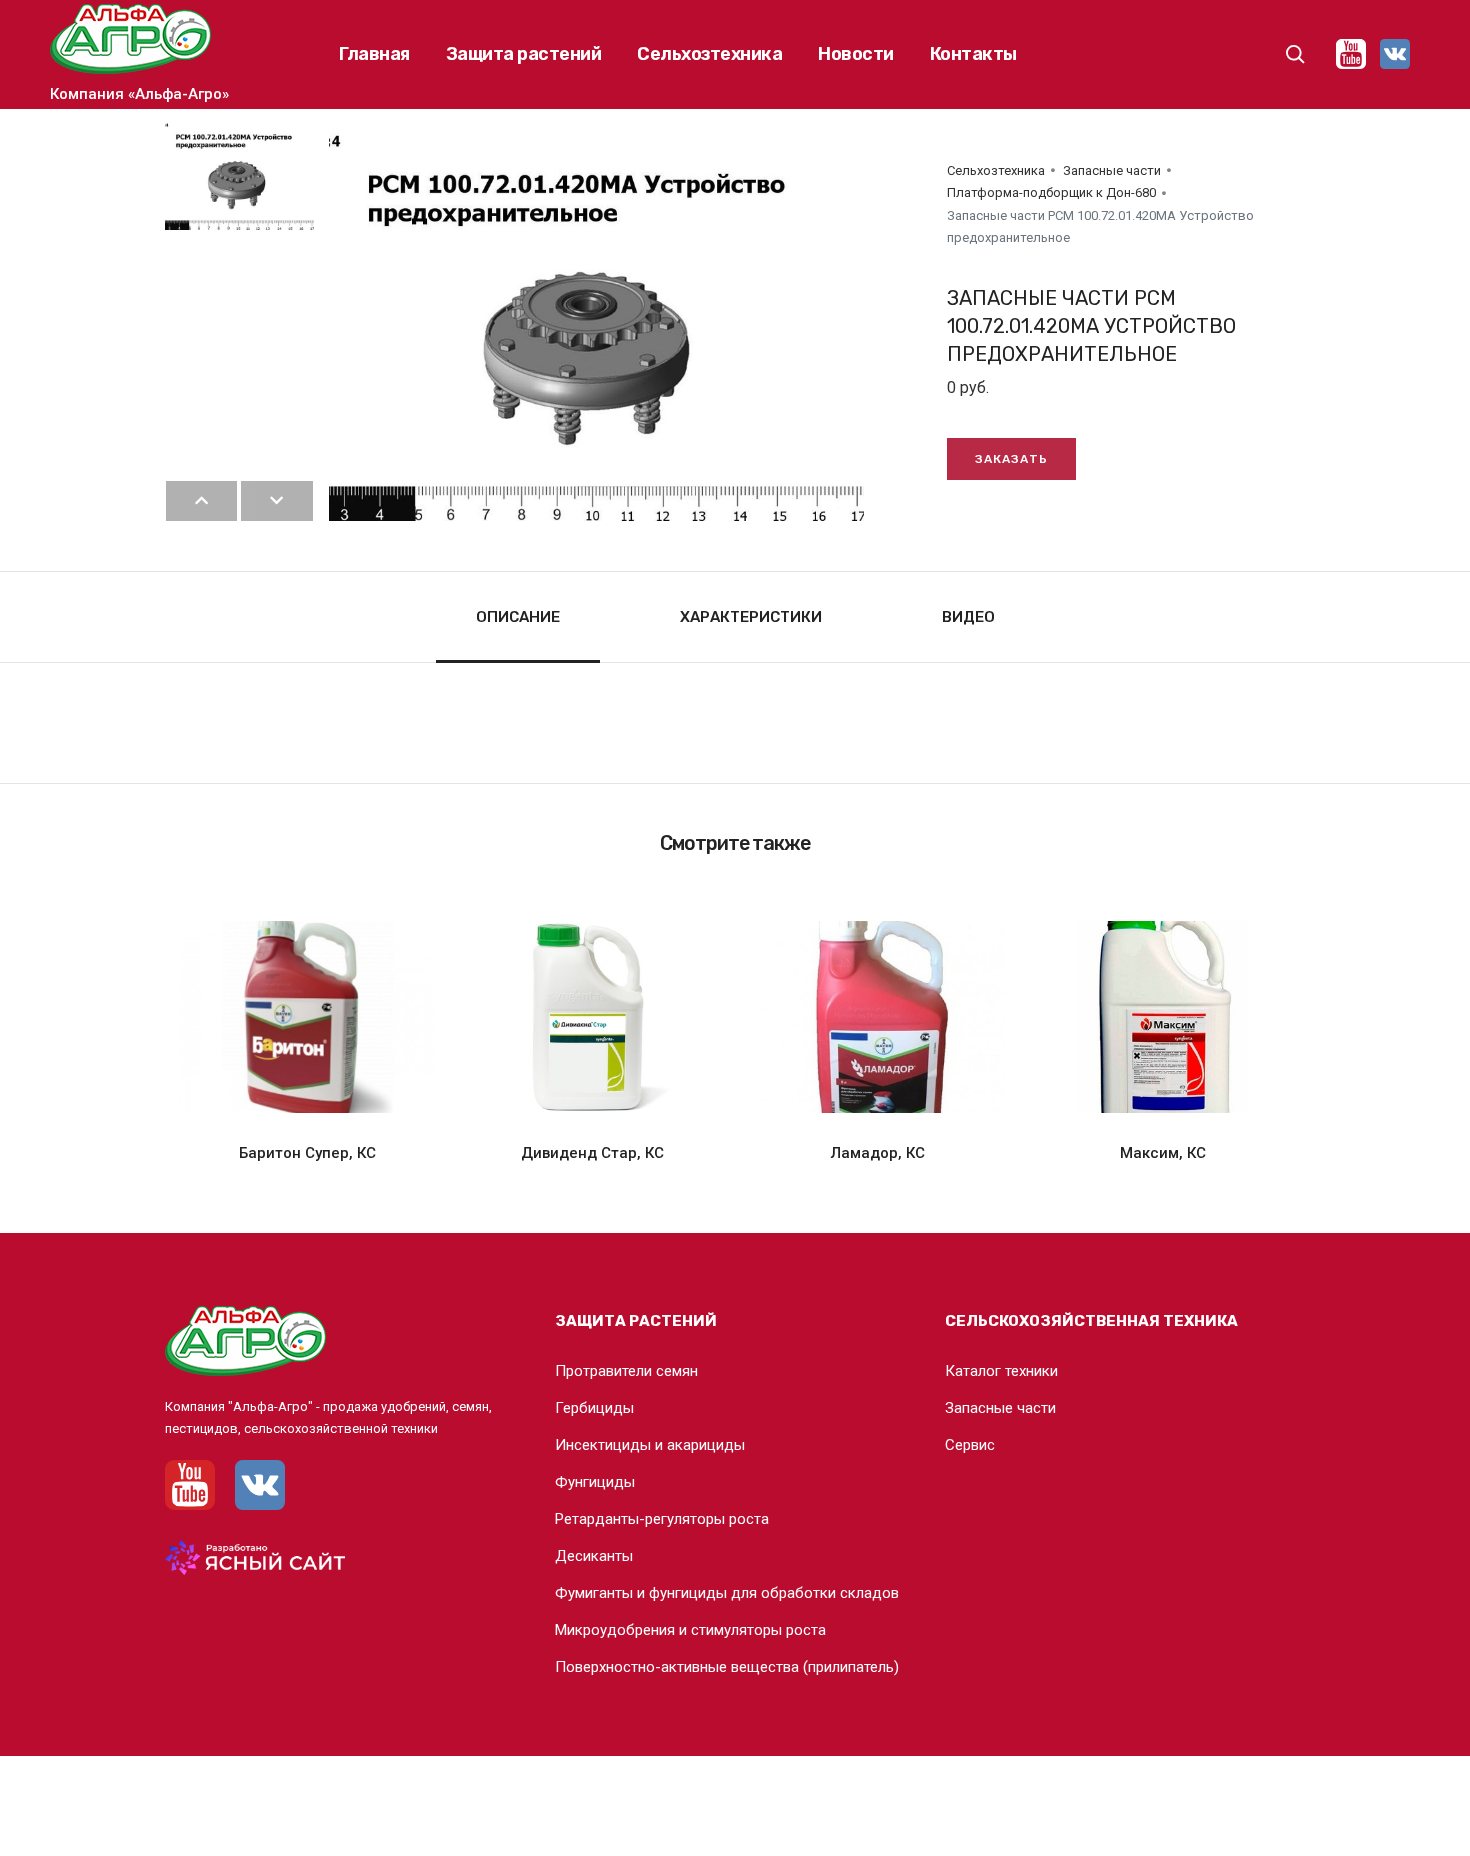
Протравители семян (626, 1371)
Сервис (970, 1445)
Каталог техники (1001, 1371)
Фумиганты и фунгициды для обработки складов (727, 1593)
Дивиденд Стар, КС (592, 1153)
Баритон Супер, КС (307, 1153)
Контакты (973, 54)
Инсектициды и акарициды (650, 1445)
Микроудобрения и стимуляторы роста (690, 1630)
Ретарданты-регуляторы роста (662, 1519)
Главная (374, 54)
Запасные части (1112, 170)
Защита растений (524, 54)
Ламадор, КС (878, 1153)
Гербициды (594, 1408)
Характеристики (751, 617)
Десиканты (594, 1556)
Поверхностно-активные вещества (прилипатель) (727, 1667)
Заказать (1011, 459)
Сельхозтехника (709, 54)
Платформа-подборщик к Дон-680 (1051, 192)
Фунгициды (595, 1482)
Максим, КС (1163, 1153)
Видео (968, 617)
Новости (856, 54)
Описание (518, 617)
